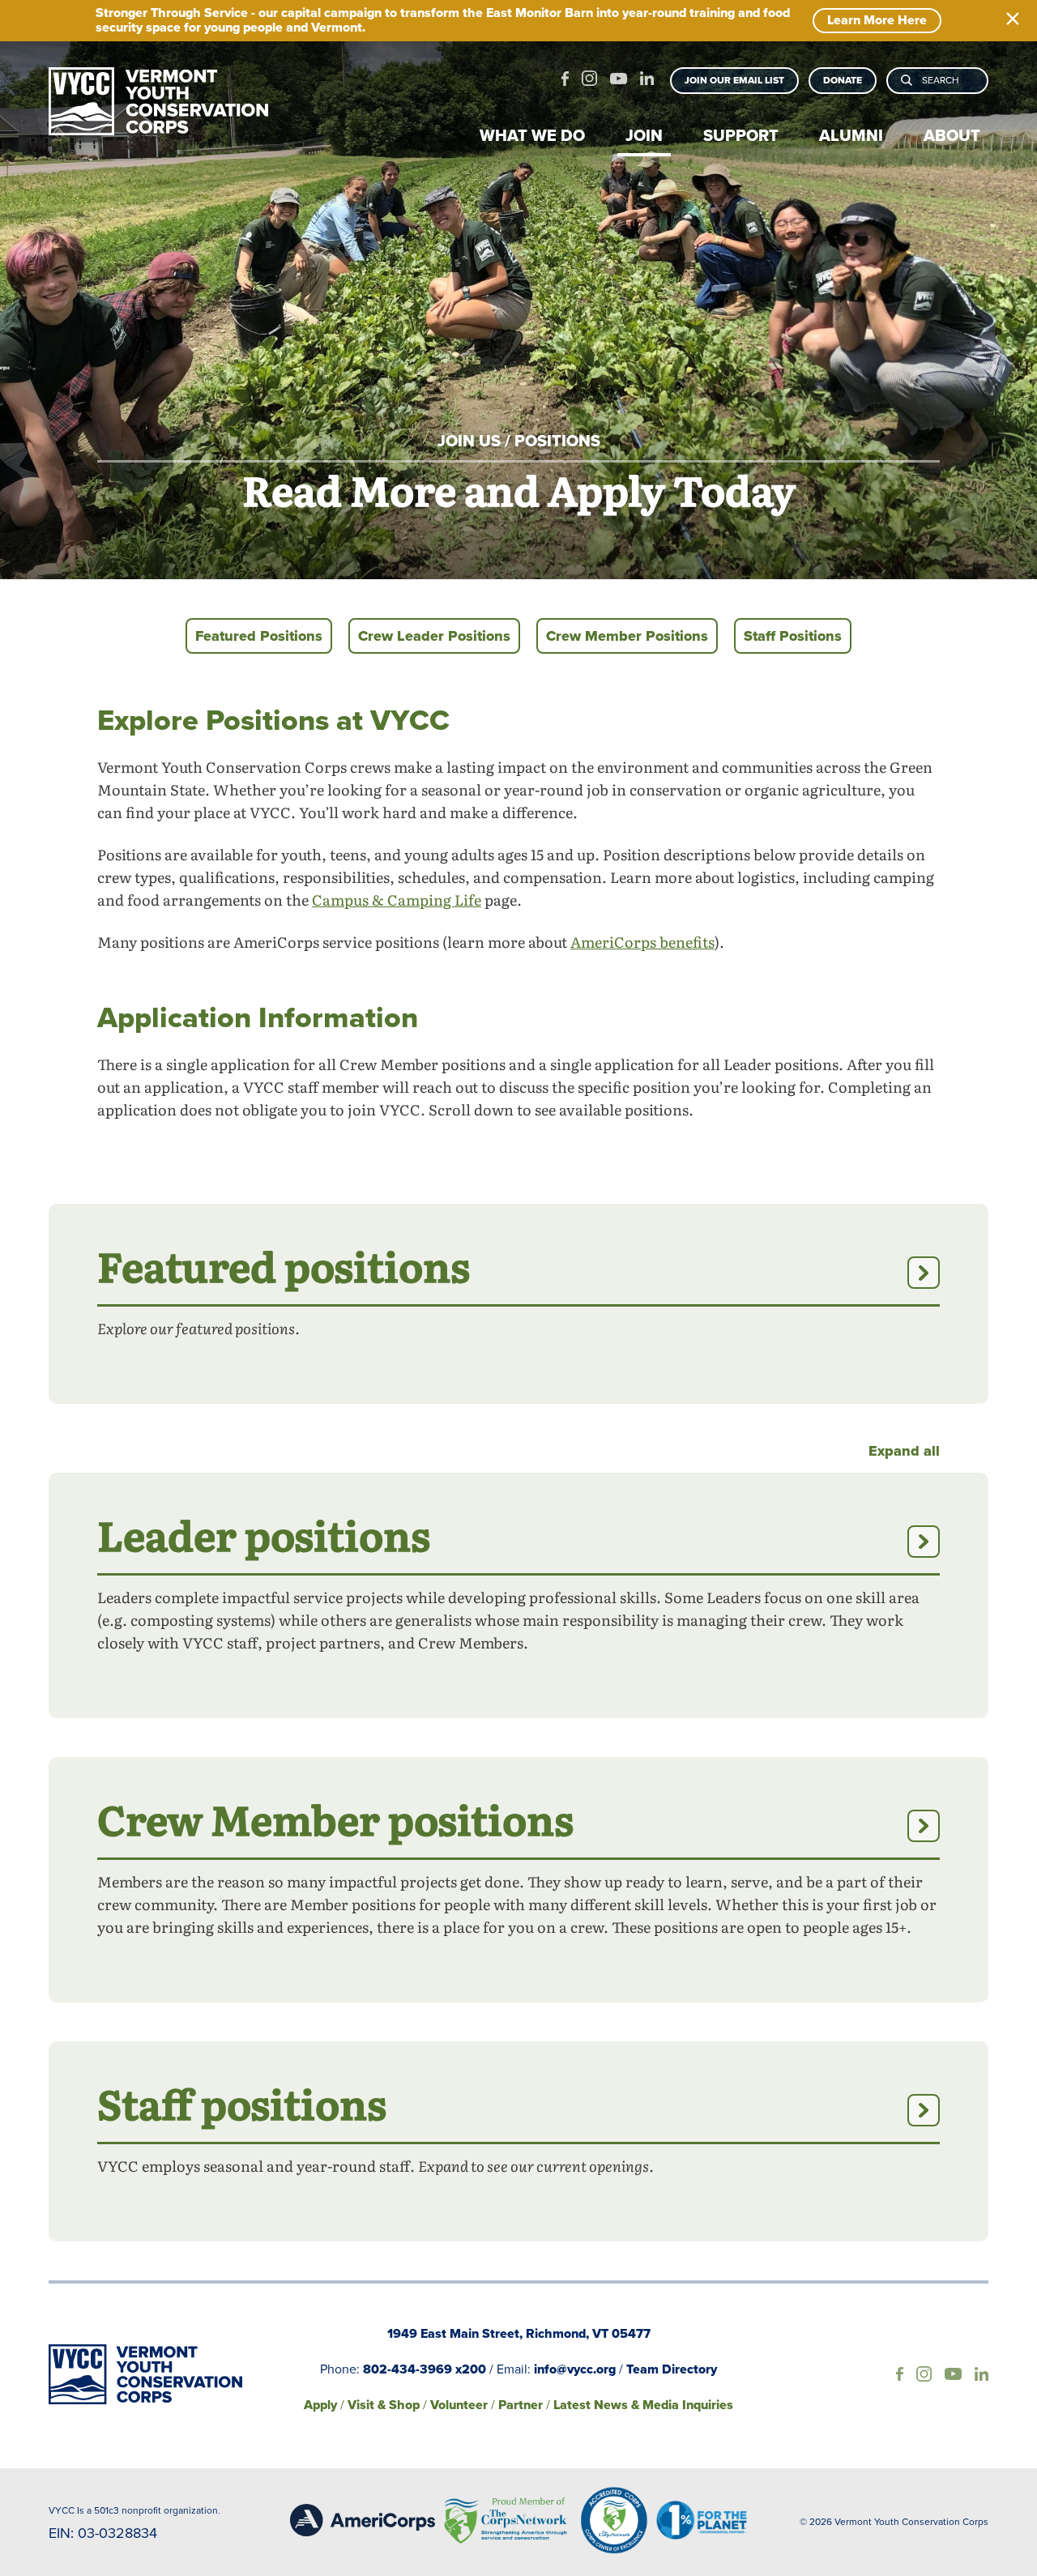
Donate (843, 80)
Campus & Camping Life (397, 902)
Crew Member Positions (627, 636)
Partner (521, 2405)
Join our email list (734, 80)
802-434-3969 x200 (425, 2369)
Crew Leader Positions (434, 636)
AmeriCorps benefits (642, 945)
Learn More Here (877, 20)
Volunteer (459, 2405)
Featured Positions (259, 636)
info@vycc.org (575, 2369)
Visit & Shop (384, 2405)
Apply (320, 2405)
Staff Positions (793, 636)
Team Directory (672, 2369)
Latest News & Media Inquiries (643, 2405)
